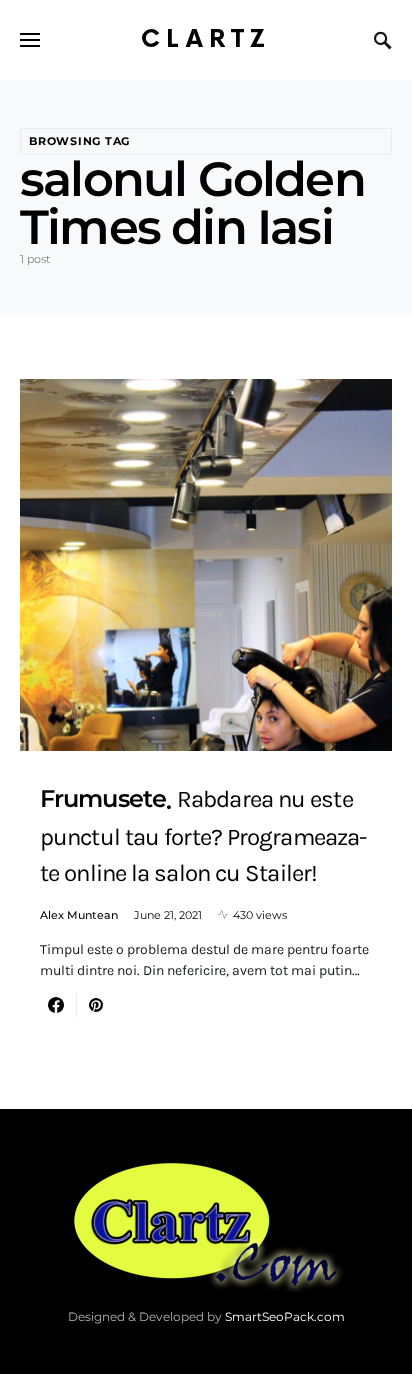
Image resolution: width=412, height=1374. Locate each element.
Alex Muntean (79, 915)
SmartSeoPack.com (285, 1316)
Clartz (206, 39)
